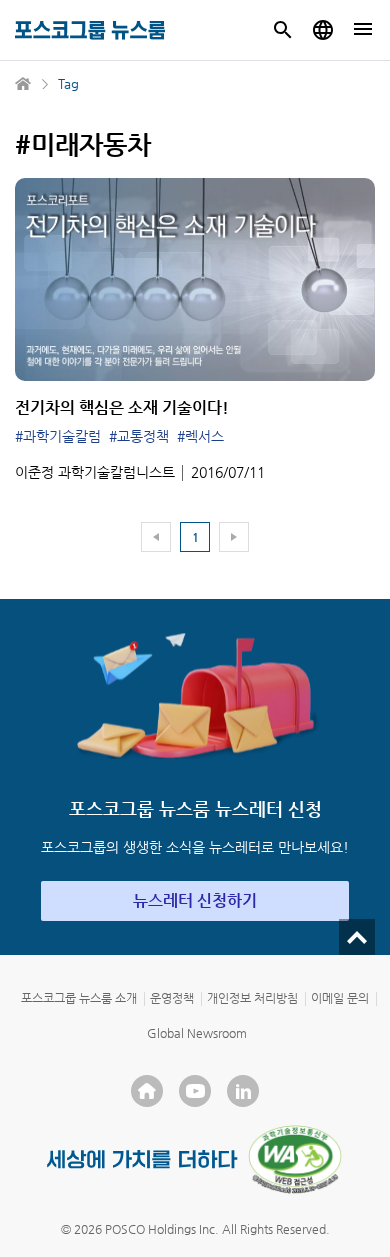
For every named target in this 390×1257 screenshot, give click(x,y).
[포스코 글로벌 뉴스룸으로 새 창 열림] (323, 30)
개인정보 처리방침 (252, 998)
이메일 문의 (340, 998)
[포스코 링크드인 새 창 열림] (243, 1091)
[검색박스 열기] (283, 30)
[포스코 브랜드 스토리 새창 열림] (142, 1159)
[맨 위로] (357, 937)
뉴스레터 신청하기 (195, 900)
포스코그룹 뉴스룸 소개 (79, 998)
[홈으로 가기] (24, 84)
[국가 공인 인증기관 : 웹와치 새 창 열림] (295, 1159)
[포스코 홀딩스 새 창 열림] (147, 1091)
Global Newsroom (197, 1033)
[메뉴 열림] (363, 30)
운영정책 (172, 998)
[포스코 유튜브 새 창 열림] (195, 1091)
